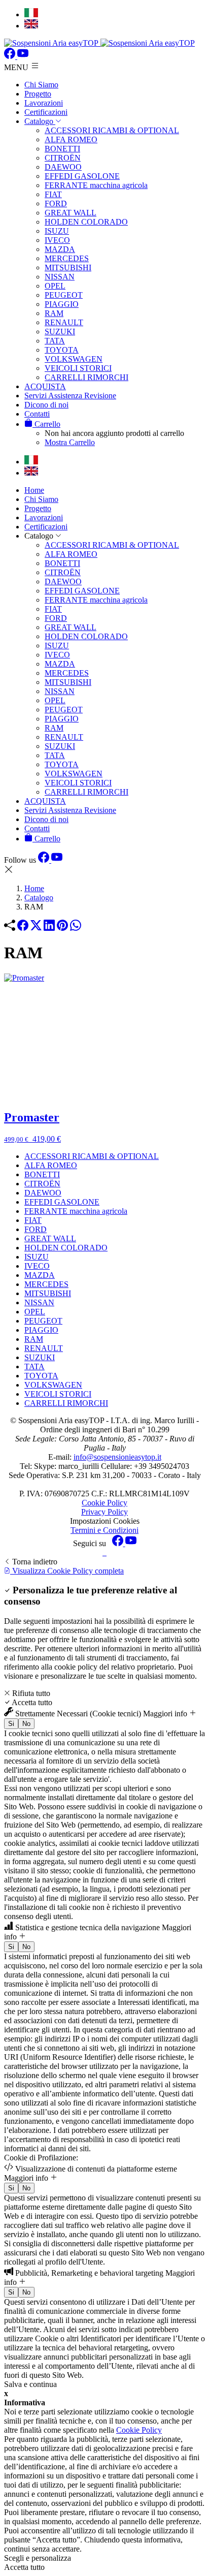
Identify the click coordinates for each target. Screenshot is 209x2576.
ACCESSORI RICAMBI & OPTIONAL (112, 130)
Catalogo (40, 121)
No (26, 1724)
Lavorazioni (44, 103)
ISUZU (57, 231)
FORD (56, 203)
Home (34, 490)
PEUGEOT (64, 295)
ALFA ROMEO (71, 139)
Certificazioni (46, 112)
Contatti (37, 414)
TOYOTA (62, 350)
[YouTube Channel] (23, 56)
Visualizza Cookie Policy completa (67, 1571)
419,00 (32, 1139)
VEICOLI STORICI (78, 368)
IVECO (57, 240)
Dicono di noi (46, 405)
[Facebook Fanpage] (11, 56)
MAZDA (60, 249)
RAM (54, 313)
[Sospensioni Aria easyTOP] (99, 43)
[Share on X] (36, 928)
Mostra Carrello (70, 442)
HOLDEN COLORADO (86, 222)
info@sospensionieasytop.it (117, 1457)
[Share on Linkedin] (49, 928)
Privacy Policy (104, 1512)
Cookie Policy (104, 1503)
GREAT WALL (71, 213)
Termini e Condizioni (104, 1530)
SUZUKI (60, 332)
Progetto (38, 94)
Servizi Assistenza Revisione (70, 396)
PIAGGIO (62, 304)
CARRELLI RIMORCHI (86, 377)
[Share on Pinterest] (62, 928)
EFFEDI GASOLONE (82, 176)
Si (11, 1724)
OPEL (55, 286)
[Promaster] (104, 1037)
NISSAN (60, 277)
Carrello (46, 424)
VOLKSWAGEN (74, 359)
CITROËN (63, 158)
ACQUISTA (45, 386)
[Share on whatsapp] (76, 928)
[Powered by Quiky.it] (104, 1553)
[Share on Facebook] (23, 928)
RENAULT (64, 322)
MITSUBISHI (68, 268)
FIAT (53, 194)
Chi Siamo (41, 85)
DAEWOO (63, 167)
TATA (55, 341)
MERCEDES (67, 258)
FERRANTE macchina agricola (96, 185)
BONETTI (62, 149)
